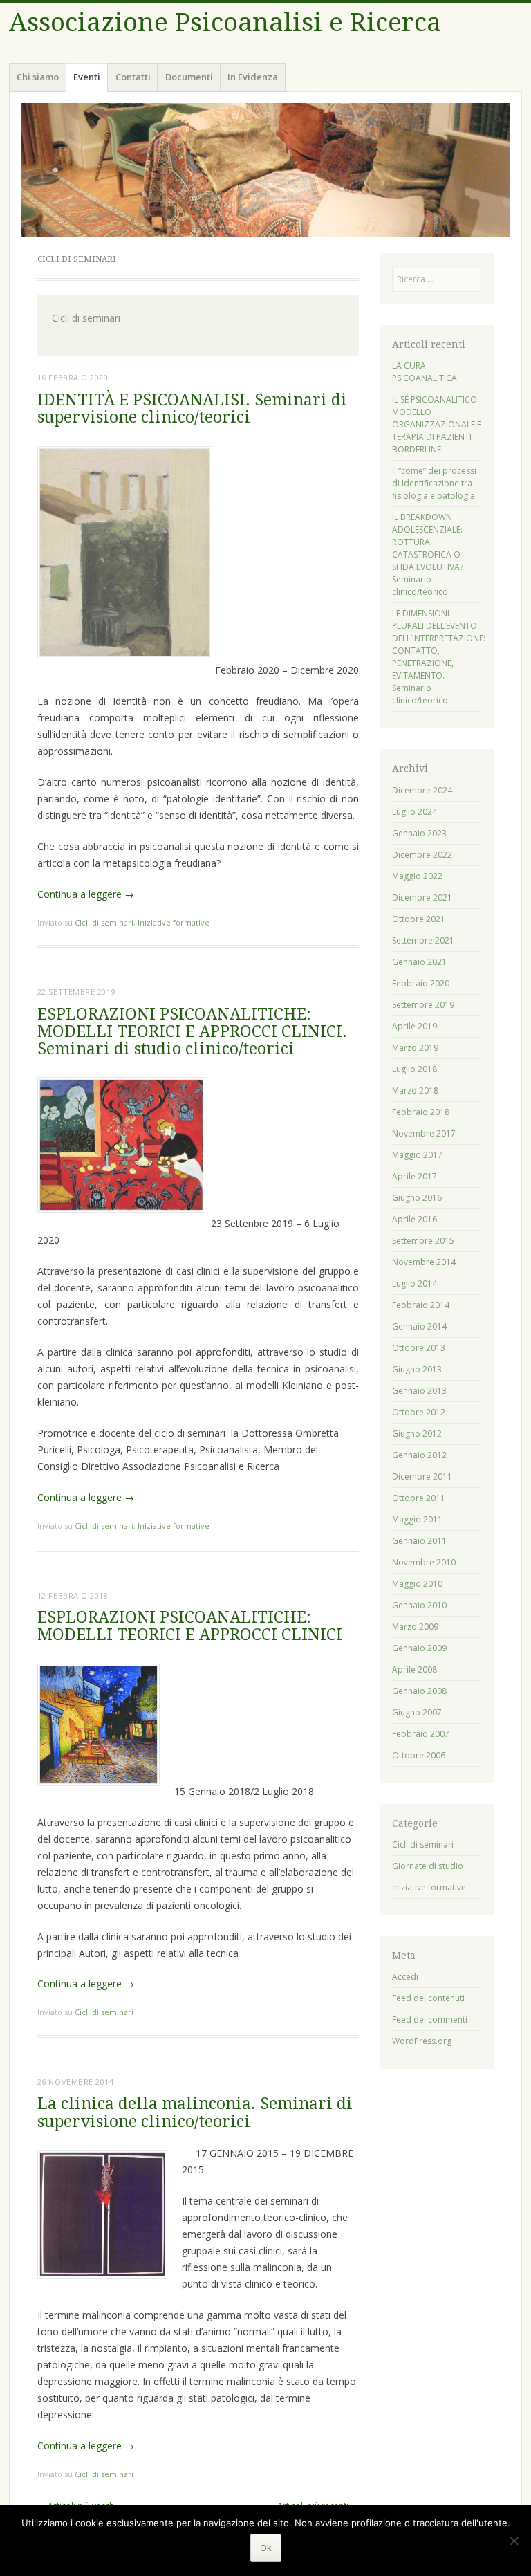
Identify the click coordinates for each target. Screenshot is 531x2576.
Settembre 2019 (423, 1005)
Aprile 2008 (414, 1669)
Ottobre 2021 (419, 919)
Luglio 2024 (414, 812)
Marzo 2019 (415, 1048)
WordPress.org (422, 2041)
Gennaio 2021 (419, 962)
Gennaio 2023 (419, 833)
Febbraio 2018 (421, 1112)
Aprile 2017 (414, 1176)
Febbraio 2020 (421, 983)
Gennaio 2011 (419, 1541)
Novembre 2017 (424, 1133)
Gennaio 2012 (419, 1455)
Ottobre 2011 (419, 1498)
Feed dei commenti (430, 2020)
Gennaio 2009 (419, 1648)
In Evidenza (253, 77)
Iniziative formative (174, 922)
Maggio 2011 (417, 1519)
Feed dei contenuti (428, 1998)
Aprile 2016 (414, 1219)
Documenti (189, 77)
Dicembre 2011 (422, 1476)
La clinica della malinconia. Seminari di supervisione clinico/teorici (195, 2113)
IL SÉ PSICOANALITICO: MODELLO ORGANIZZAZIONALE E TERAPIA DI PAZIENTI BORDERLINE (437, 424)
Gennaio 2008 (419, 1691)
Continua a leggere (86, 894)
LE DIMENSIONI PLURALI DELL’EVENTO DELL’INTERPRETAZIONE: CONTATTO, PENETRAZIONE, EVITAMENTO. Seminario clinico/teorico (439, 657)
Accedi (405, 1977)
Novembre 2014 (424, 1262)
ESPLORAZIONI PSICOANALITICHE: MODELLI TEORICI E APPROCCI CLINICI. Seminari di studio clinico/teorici (192, 1032)
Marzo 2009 (415, 1627)
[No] (514, 2541)
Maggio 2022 (417, 876)
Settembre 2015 (423, 1241)
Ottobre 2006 (419, 1755)
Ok (266, 2548)
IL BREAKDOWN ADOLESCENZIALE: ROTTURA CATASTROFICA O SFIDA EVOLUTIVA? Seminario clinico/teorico (428, 554)
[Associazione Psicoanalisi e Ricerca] (265, 170)
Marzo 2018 (415, 1091)
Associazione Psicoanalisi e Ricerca (225, 22)
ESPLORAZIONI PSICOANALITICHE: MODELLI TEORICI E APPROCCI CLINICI (190, 1626)
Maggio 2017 (417, 1155)
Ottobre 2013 (419, 1348)
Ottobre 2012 (419, 1412)
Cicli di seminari (104, 922)
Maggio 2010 (417, 1584)
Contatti (133, 77)
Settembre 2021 (423, 940)
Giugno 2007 (417, 1712)
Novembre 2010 (424, 1562)
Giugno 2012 (417, 1434)
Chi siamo (38, 77)
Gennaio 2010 (419, 1605)
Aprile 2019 (414, 1026)
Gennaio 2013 (419, 1391)
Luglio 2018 (414, 1069)
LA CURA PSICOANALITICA (425, 372)
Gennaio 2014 (419, 1326)
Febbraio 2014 (421, 1305)
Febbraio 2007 (421, 1734)
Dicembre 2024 (422, 790)
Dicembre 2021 (422, 898)
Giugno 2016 (417, 1198)
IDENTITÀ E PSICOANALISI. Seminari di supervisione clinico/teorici (192, 409)
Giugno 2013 (417, 1369)
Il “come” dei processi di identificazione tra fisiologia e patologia (434, 483)
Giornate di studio (428, 1866)
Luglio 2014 (414, 1284)
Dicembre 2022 (422, 855)
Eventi (87, 77)
